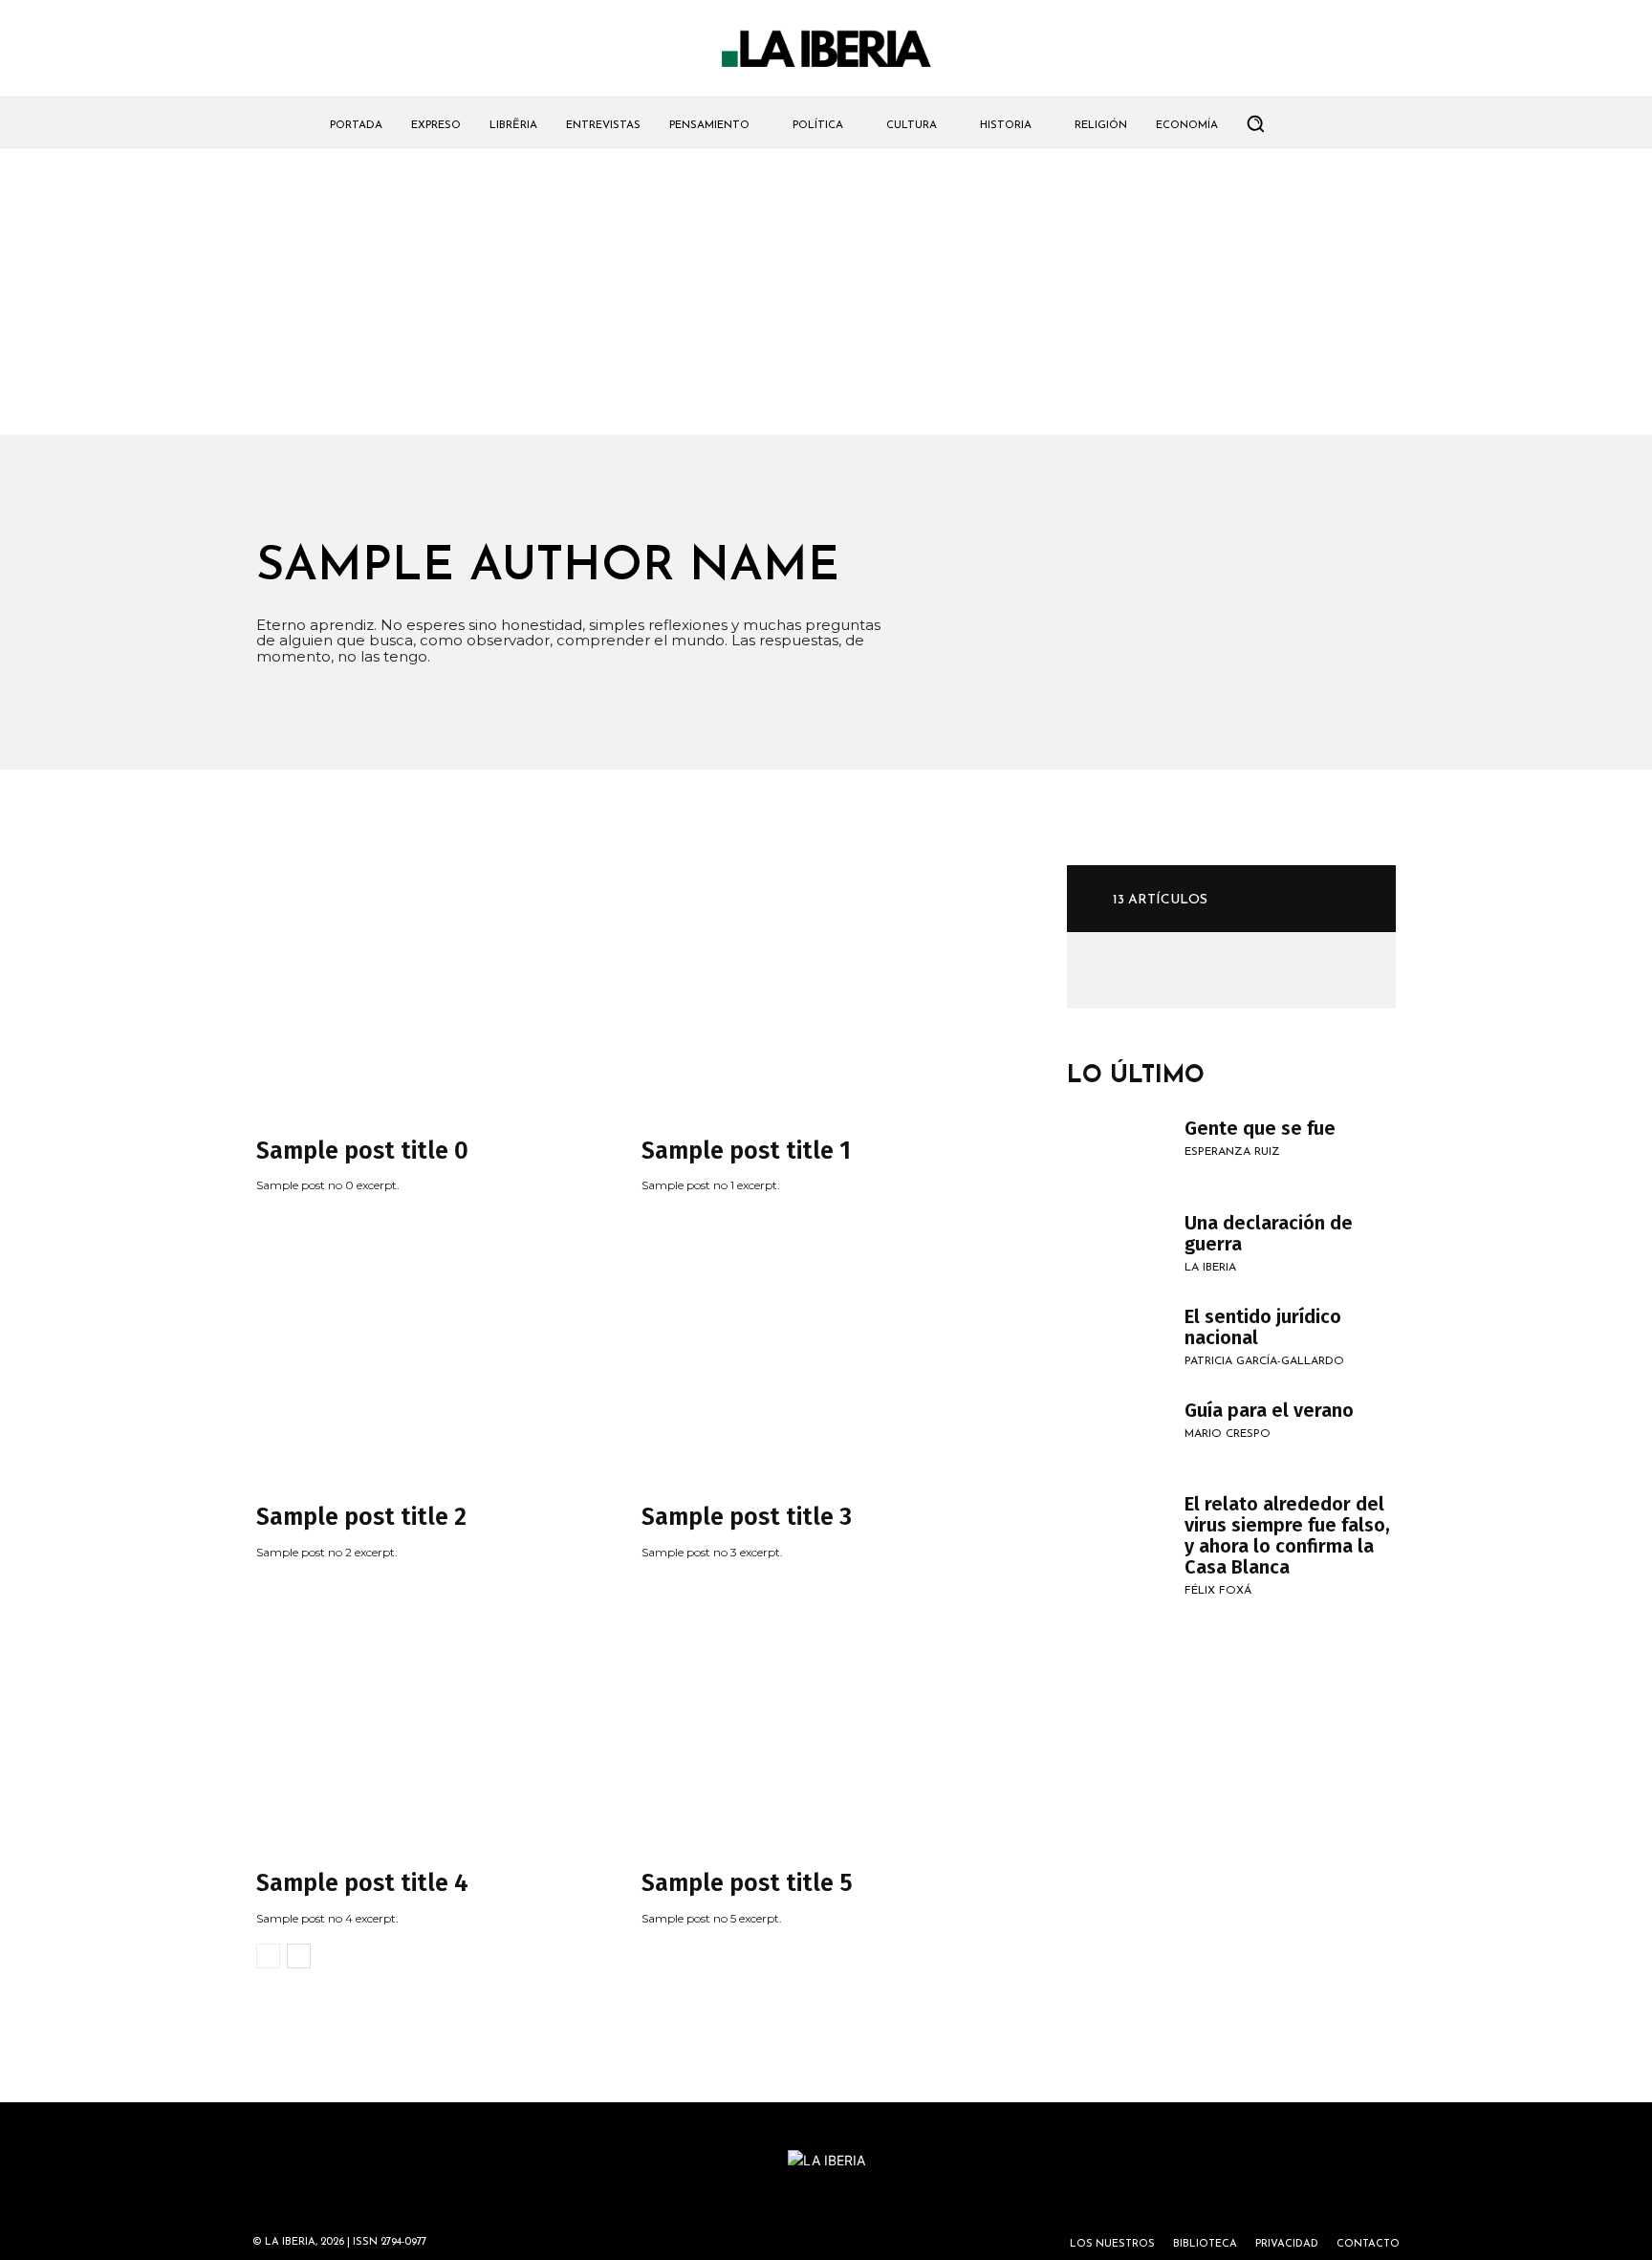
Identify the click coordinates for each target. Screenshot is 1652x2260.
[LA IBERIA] (826, 49)
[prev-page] (268, 1956)
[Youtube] (1180, 968)
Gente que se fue (1260, 1128)
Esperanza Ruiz (1232, 1152)
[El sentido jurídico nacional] (1116, 1340)
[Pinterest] (1125, 968)
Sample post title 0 (362, 1151)
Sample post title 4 (362, 1883)
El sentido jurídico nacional (1263, 1327)
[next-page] (299, 1956)
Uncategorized (305, 1120)
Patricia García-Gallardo (1264, 1361)
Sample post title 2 (361, 1517)
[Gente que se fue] (1116, 1152)
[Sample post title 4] (431, 1721)
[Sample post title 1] (816, 988)
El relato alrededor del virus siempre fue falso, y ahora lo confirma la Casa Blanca (1287, 1535)
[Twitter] (1097, 968)
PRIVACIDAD (1287, 2244)
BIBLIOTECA (1205, 2244)
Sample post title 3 (747, 1517)
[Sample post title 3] (816, 1355)
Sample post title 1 (746, 1151)
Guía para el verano (1269, 1410)
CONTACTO (1368, 2244)
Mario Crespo (1228, 1434)
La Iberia (1210, 1268)
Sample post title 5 (747, 1883)
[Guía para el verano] (1116, 1434)
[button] (1255, 123)
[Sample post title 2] (431, 1355)
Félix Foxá (1218, 1591)
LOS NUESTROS (1112, 2244)
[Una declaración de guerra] (1116, 1247)
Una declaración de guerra (1269, 1233)
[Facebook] (1152, 968)
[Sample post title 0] (431, 988)
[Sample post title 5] (816, 1721)
